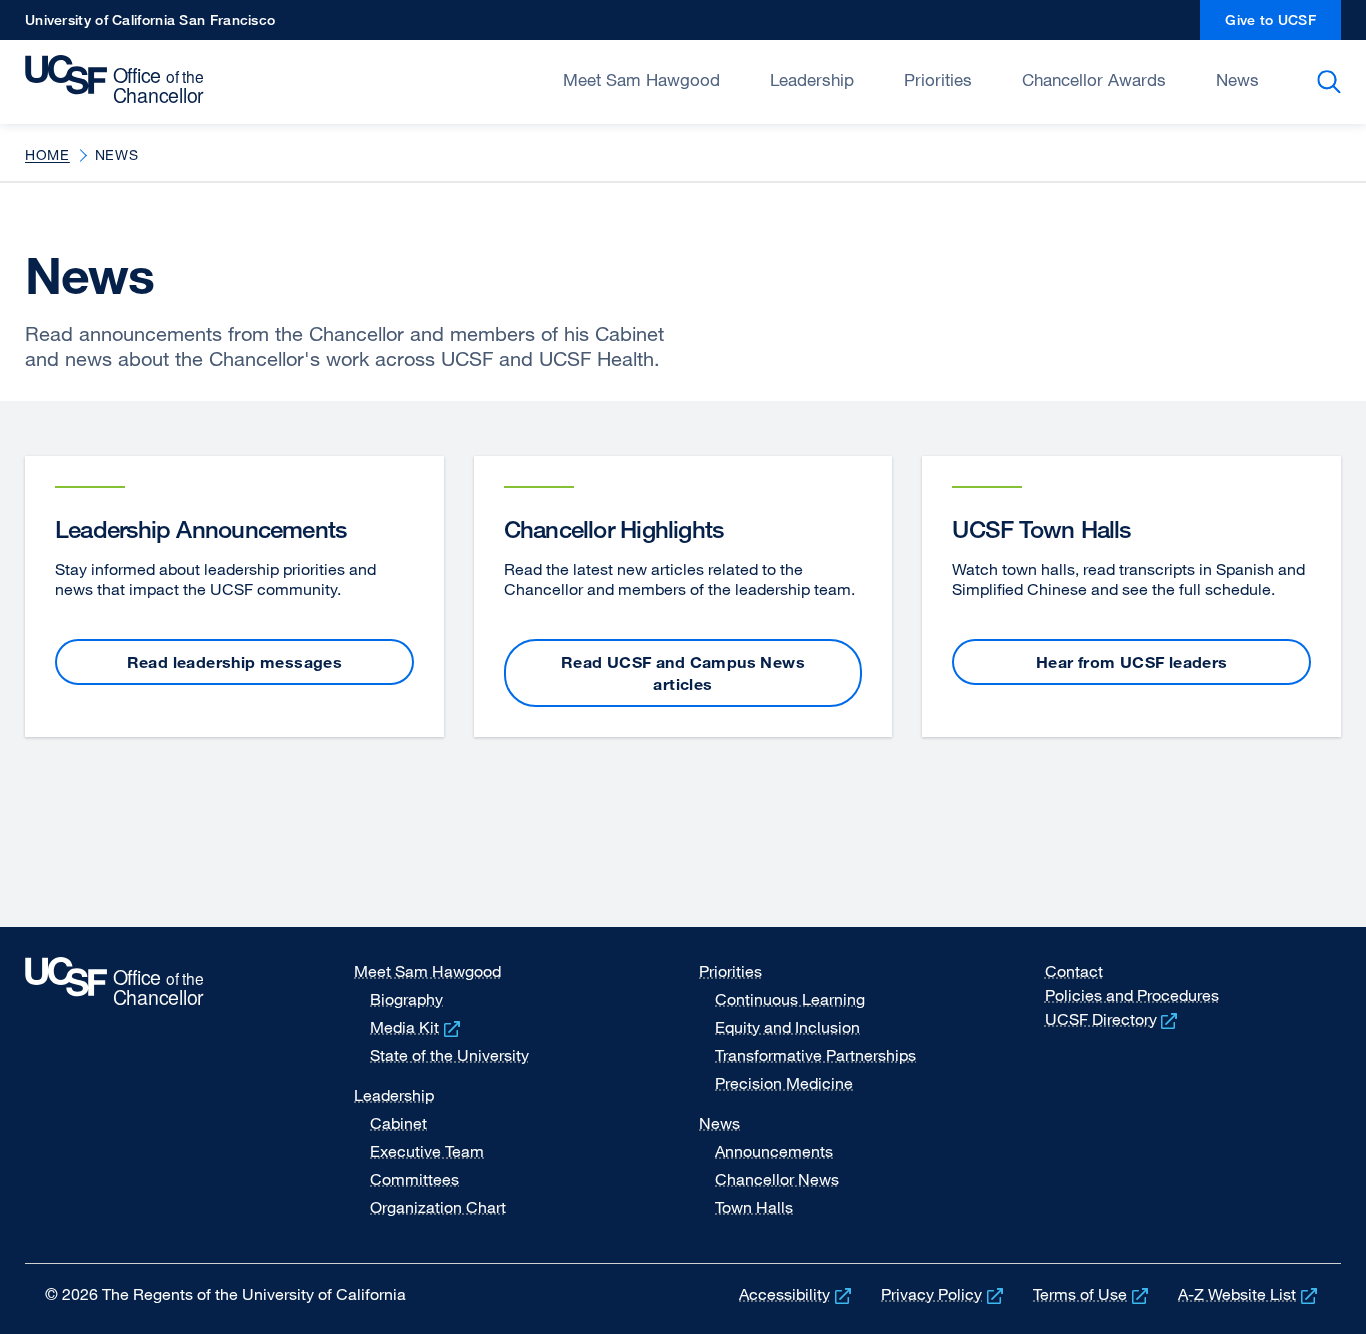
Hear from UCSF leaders (1132, 662)
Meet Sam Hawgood (641, 79)
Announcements (774, 1151)
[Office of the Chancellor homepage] (119, 80)
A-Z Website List (1249, 1294)
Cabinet (398, 1123)
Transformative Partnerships (815, 1055)
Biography (406, 999)
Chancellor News (777, 1179)
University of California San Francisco (150, 25)
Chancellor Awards (1094, 79)
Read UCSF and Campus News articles (683, 673)
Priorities (938, 79)
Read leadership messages (235, 662)
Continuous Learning (790, 999)
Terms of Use (1092, 1294)
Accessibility (797, 1294)
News (1237, 79)
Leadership (812, 79)
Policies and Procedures (1132, 995)
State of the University (449, 1055)
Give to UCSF (1283, 25)
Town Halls (754, 1207)
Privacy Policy (944, 1294)
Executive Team (427, 1151)
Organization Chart (438, 1207)
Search (1332, 82)
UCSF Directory (1113, 1019)
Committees (414, 1179)
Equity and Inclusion (787, 1027)
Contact (1074, 971)
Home (47, 154)
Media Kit (417, 1027)
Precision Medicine (784, 1083)
